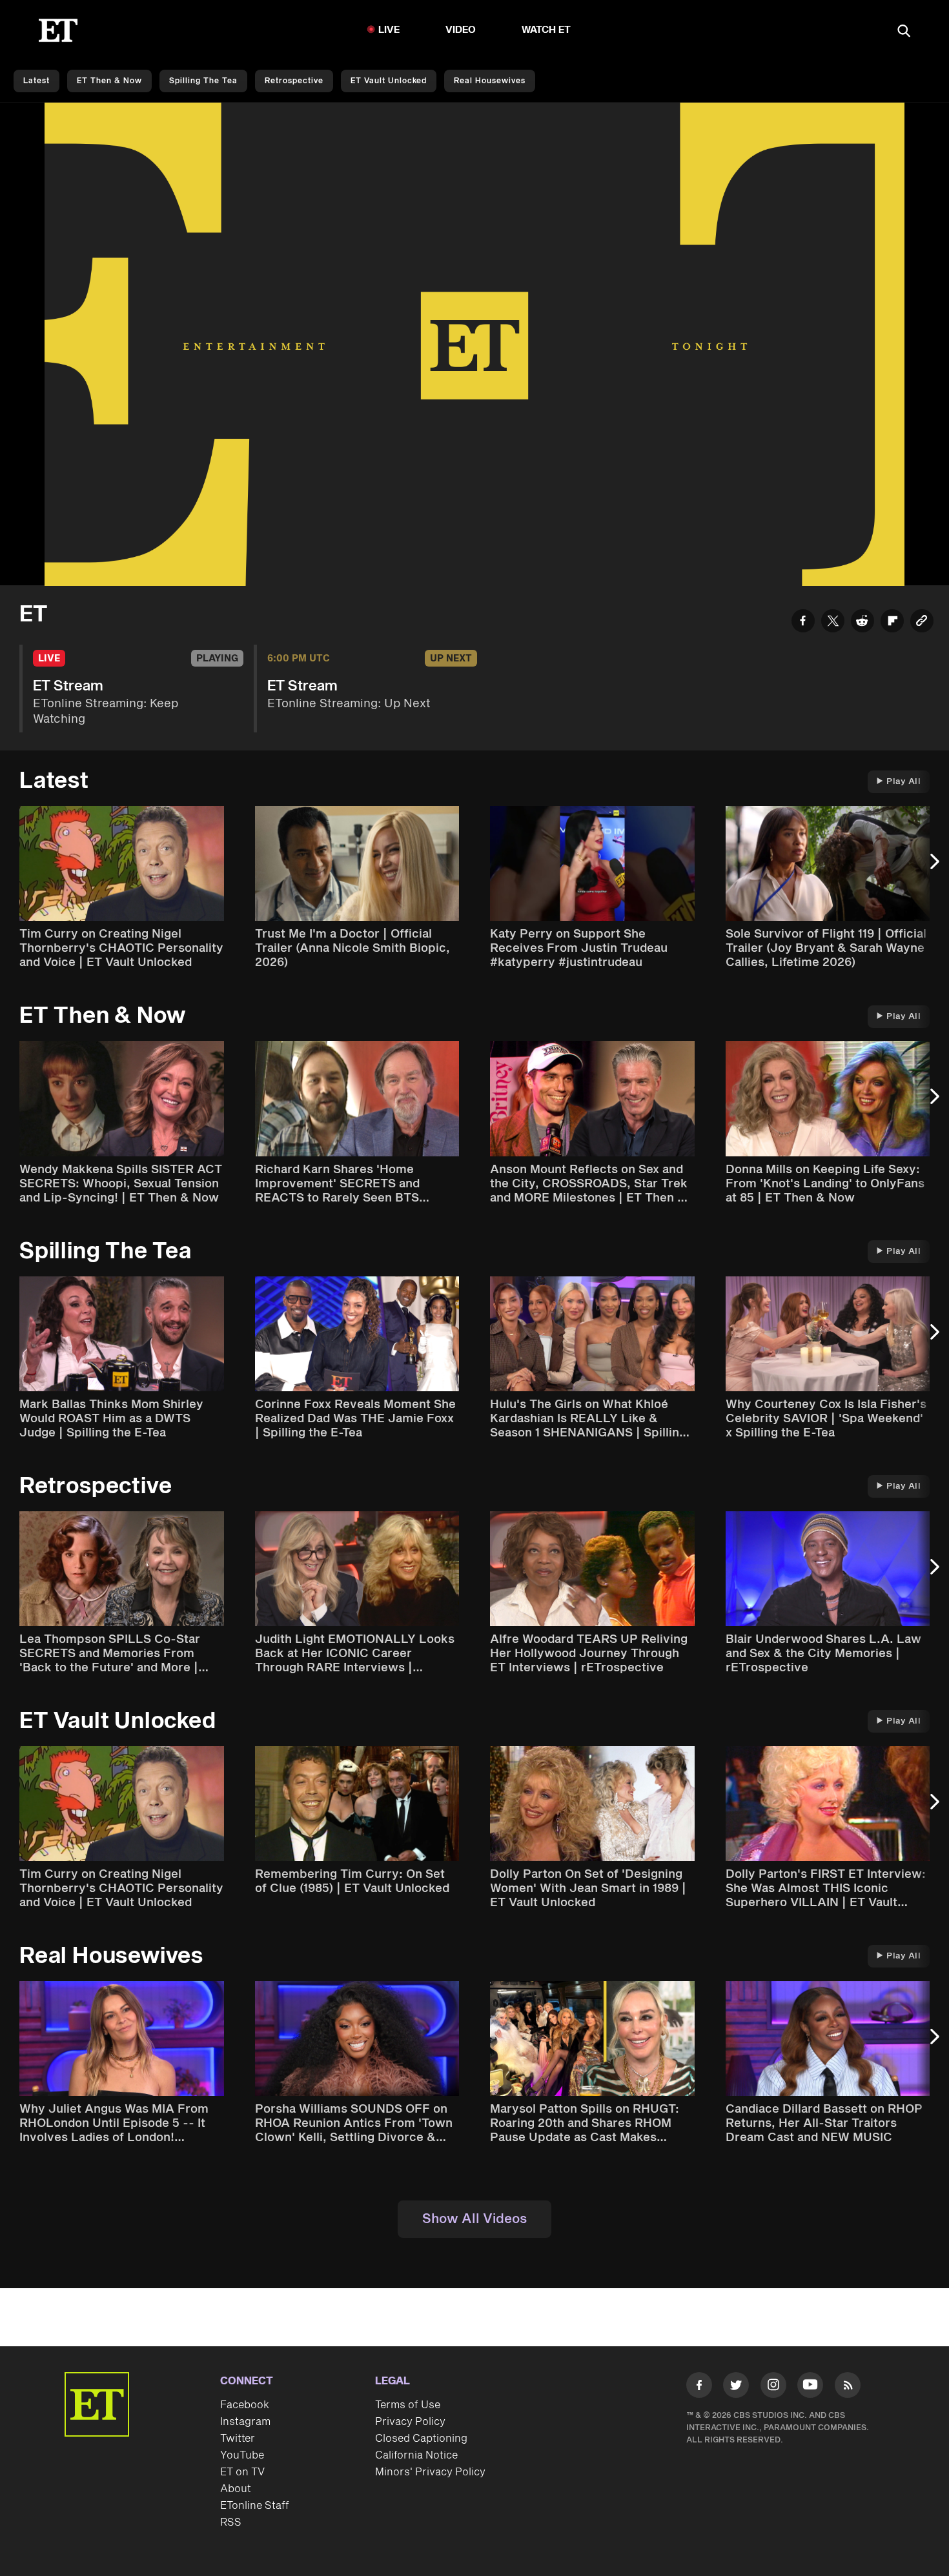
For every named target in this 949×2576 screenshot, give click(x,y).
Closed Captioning (421, 2439)
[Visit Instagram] (773, 2388)
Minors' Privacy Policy (430, 2472)
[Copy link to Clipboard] (922, 623)
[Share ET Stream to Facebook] (803, 623)
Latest (36, 81)
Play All (903, 781)
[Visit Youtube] (810, 2385)
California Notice (416, 2455)
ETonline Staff (255, 2506)
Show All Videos (474, 2219)
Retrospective (294, 81)
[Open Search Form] (904, 32)
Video (461, 30)
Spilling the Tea (203, 81)
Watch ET (546, 30)
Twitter (238, 2439)
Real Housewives (490, 81)
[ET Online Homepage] (58, 30)
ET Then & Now (109, 81)
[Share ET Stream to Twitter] (833, 623)
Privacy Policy (410, 2422)
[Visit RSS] (848, 2388)
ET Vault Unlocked (389, 81)
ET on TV (242, 2472)
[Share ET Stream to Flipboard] (892, 623)
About (236, 2489)
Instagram (245, 2422)
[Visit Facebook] (699, 2388)
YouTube (242, 2455)
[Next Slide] (933, 868)
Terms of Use (408, 2405)
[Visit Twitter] (736, 2388)
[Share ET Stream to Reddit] (862, 623)
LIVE (389, 30)
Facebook (245, 2405)
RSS (231, 2522)
